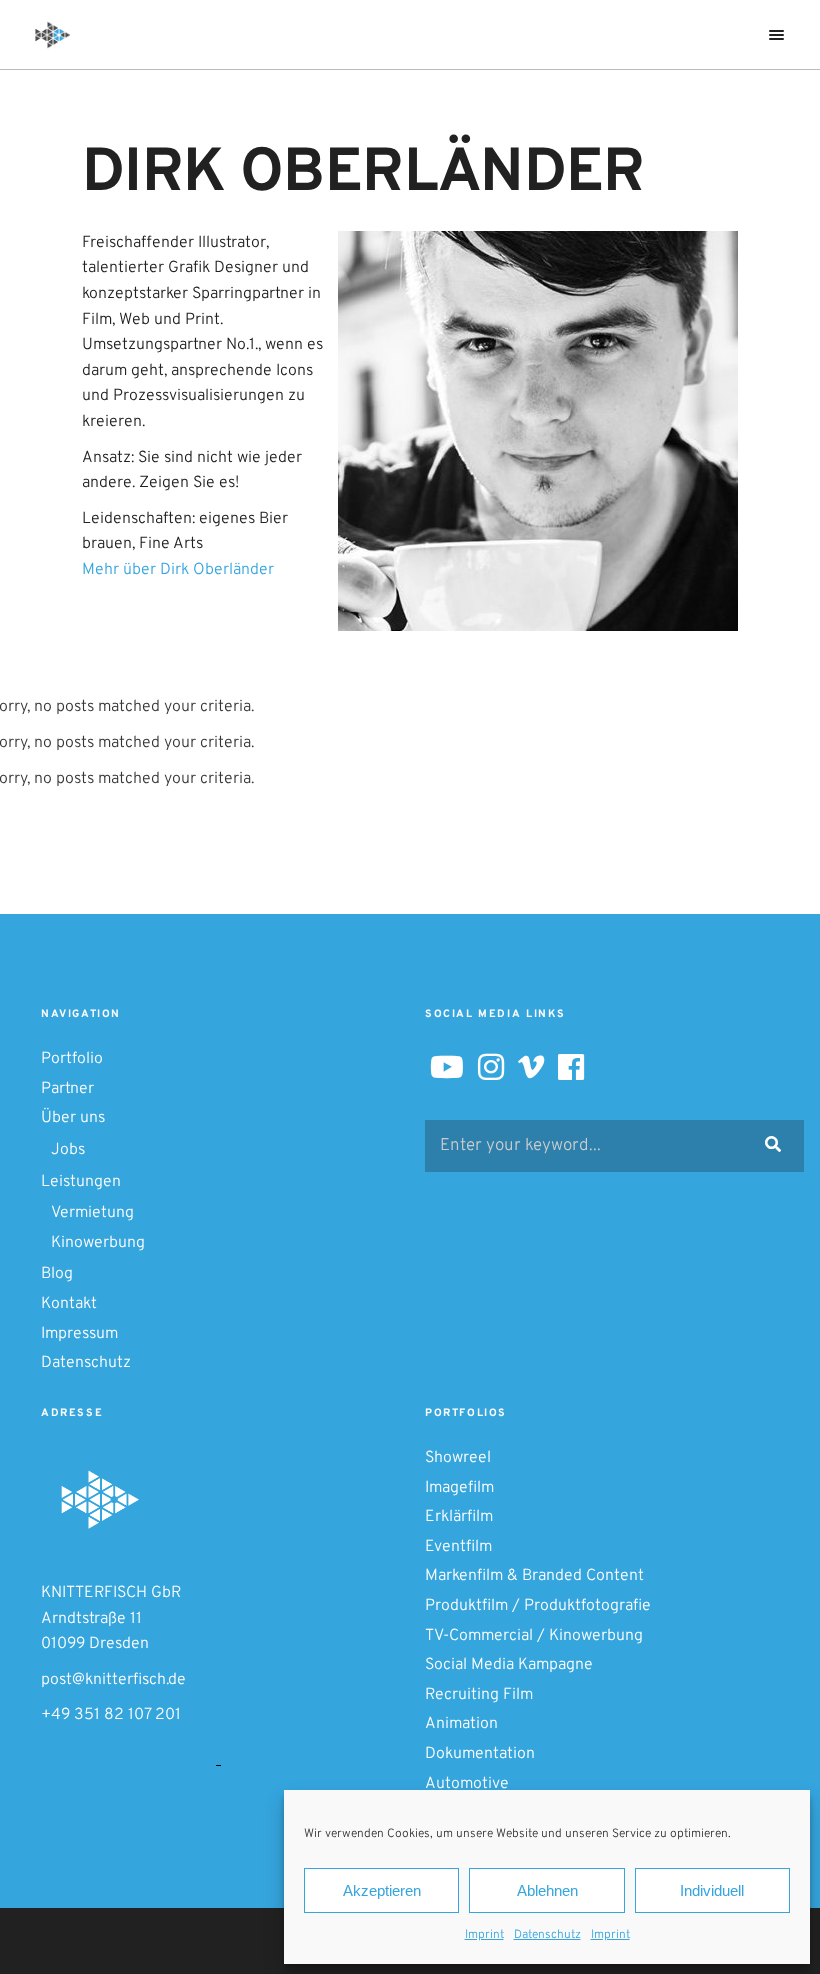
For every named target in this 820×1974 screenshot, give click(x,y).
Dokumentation (480, 1754)
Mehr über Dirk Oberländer (178, 570)
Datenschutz (547, 1935)
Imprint (484, 1935)
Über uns (73, 1118)
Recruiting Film (479, 1695)
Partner (67, 1089)
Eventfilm (458, 1547)
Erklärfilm (459, 1517)
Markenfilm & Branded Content (534, 1576)
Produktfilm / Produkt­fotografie (538, 1606)
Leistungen (81, 1182)
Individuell (712, 1890)
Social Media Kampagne (509, 1665)
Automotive (467, 1784)
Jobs (68, 1150)
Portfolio (72, 1059)
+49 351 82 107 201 (111, 1715)
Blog (57, 1274)
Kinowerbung (98, 1243)
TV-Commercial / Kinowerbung (534, 1636)
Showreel (458, 1458)
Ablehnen (547, 1890)
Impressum (79, 1334)
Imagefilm (459, 1488)
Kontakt (69, 1304)
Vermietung (92, 1213)
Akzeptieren (382, 1890)
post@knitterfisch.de (113, 1680)
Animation (461, 1724)
